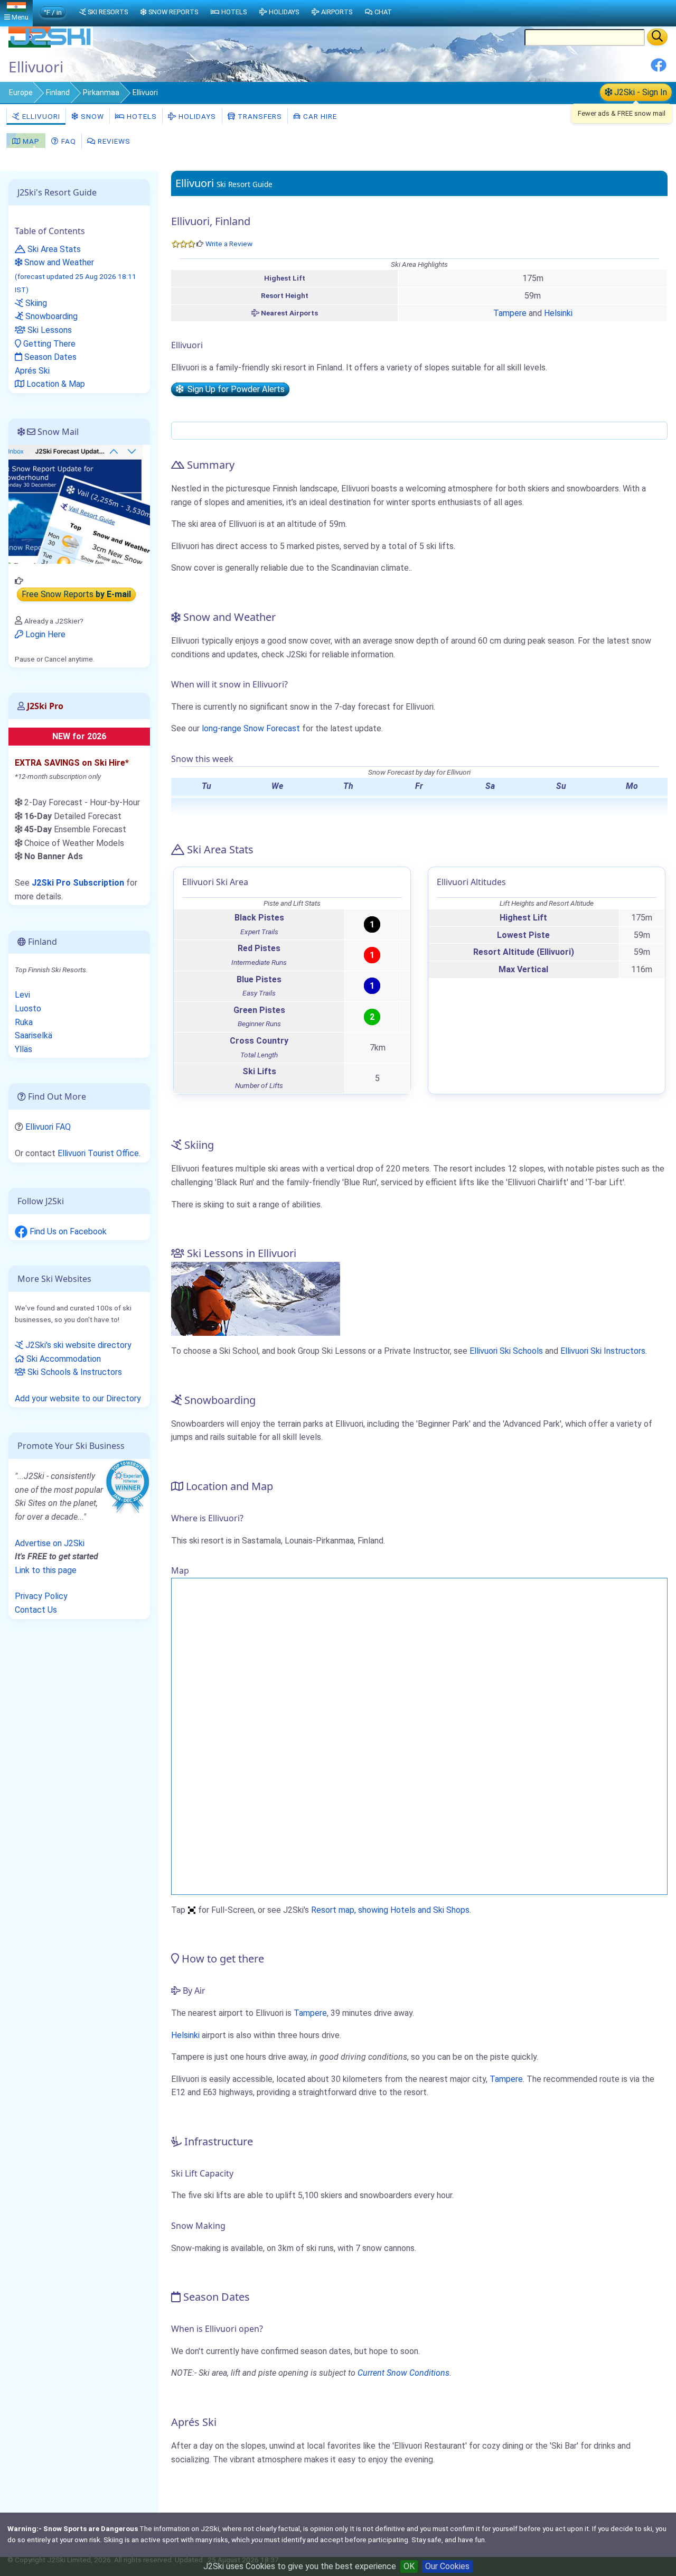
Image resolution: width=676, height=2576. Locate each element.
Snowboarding (50, 316)
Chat (383, 12)
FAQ (68, 141)
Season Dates (49, 357)
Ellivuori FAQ (48, 1127)
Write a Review (229, 244)
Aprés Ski (32, 371)
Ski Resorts (108, 12)
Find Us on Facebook (67, 1231)
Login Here (44, 634)
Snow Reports (173, 12)
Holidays (196, 116)
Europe (21, 92)
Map (30, 141)
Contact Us (36, 1610)
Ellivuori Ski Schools (506, 1351)
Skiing (35, 303)
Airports (337, 12)
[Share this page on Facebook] (659, 69)
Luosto (28, 1008)
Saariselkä (34, 1035)
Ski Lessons (49, 330)
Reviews (113, 141)
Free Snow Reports (76, 595)
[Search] (657, 37)
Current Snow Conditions (403, 2373)
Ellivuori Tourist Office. (99, 1153)
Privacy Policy (41, 1596)
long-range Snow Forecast (251, 728)
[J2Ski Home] (51, 45)
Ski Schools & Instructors (74, 1372)
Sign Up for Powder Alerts (234, 389)
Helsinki (558, 313)
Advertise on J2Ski (50, 1543)
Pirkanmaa (101, 92)
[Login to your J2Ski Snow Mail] (79, 504)
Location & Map (55, 384)
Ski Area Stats (53, 249)
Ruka (24, 1022)
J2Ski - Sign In (640, 92)
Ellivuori (40, 116)
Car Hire (319, 116)
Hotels (141, 116)
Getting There (48, 344)
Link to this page (46, 1570)
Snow (91, 116)
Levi (22, 995)
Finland (58, 92)
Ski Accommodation (63, 1359)
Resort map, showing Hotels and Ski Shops (390, 1910)
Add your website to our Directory (78, 1398)
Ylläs (24, 1049)
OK (409, 2566)
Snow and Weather (76, 276)
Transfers (259, 116)
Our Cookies (447, 2566)
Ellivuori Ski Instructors (603, 1351)
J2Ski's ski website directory (77, 1345)
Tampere (510, 313)
